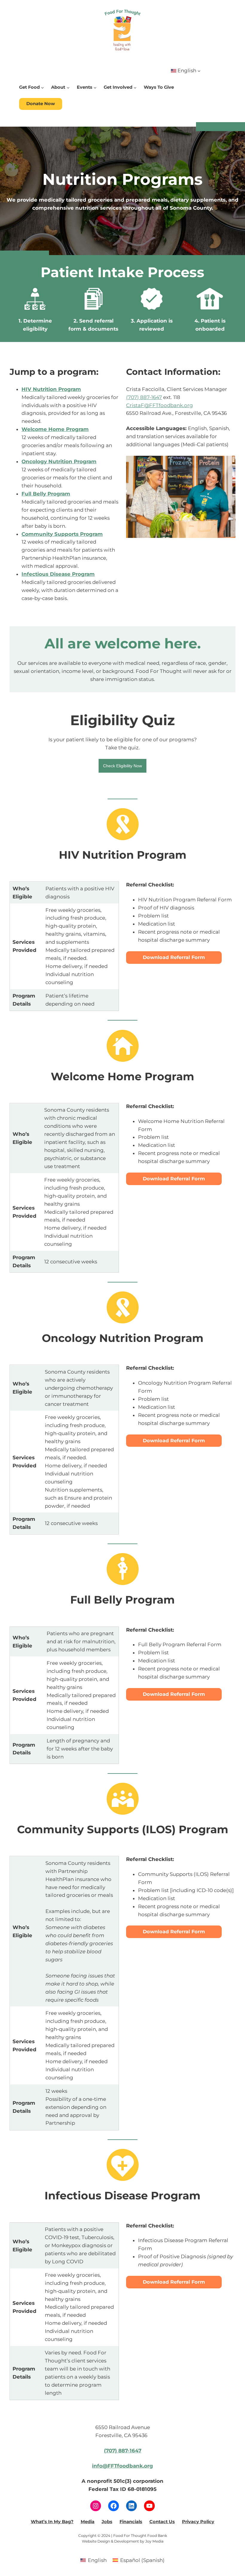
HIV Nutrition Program (51, 389)
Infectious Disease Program (58, 574)
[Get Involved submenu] (135, 87)
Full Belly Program (46, 494)
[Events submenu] (95, 87)
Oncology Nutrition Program (59, 461)
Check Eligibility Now (122, 766)
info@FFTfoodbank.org (122, 2466)
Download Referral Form (174, 957)
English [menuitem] (97, 2560)
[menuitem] (94, 2560)
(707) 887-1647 (144, 397)
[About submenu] (68, 87)
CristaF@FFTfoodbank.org (160, 405)
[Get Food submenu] (42, 87)
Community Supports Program (62, 534)
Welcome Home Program (55, 429)
